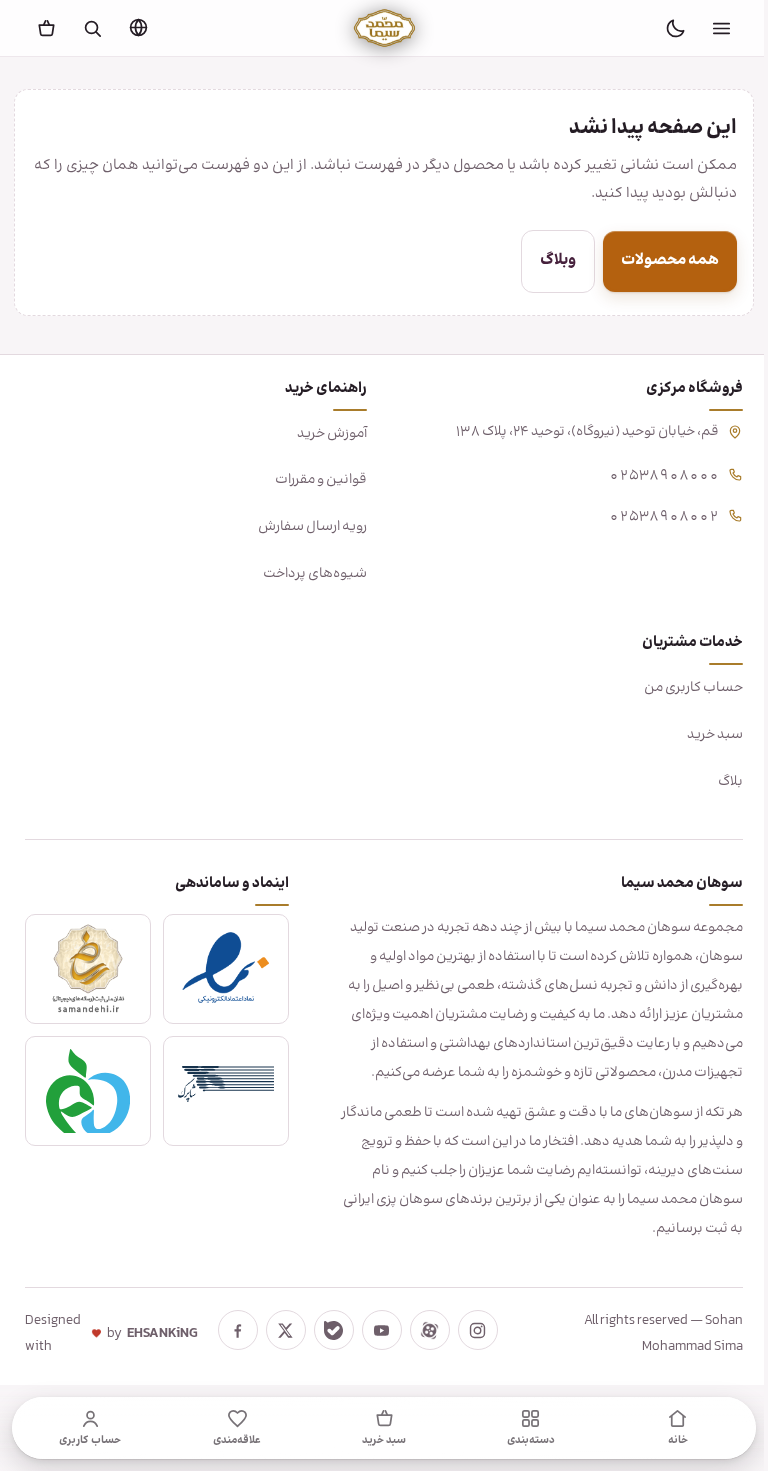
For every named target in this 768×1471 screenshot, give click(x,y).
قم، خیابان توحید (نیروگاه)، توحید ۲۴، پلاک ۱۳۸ (572, 432)
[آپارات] (429, 1330)
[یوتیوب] (381, 1330)
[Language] (139, 27)
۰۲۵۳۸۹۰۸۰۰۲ (649, 514)
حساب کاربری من (678, 688)
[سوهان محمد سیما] (384, 28)
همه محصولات (655, 260)
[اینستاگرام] (477, 1330)
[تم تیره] (675, 28)
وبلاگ (543, 260)
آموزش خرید (325, 434)
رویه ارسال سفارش (305, 527)
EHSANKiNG (161, 1334)
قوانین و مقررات (314, 480)
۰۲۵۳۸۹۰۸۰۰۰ (649, 473)
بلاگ (715, 782)
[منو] (721, 28)
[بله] (333, 1330)
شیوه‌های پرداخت (308, 574)
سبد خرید (700, 735)
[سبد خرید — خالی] (47, 28)
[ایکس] (285, 1330)
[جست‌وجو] (93, 28)
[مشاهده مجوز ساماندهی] (86, 969)
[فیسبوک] (237, 1330)
